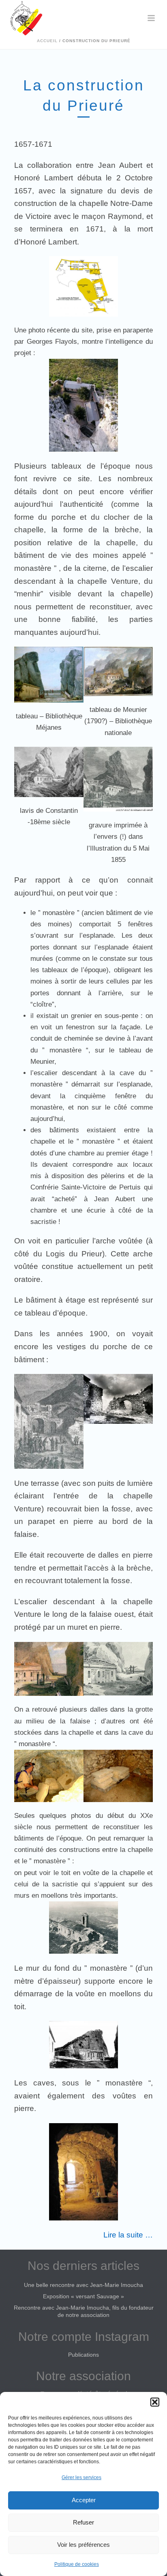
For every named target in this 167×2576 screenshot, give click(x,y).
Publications (83, 2355)
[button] (155, 2402)
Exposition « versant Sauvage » (83, 2296)
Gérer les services (81, 2477)
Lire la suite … (128, 2235)
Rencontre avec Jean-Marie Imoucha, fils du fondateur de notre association (84, 2311)
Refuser (83, 2522)
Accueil (47, 41)
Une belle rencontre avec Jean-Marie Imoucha (83, 2285)
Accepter (84, 2500)
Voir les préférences (83, 2545)
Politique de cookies (77, 2564)
